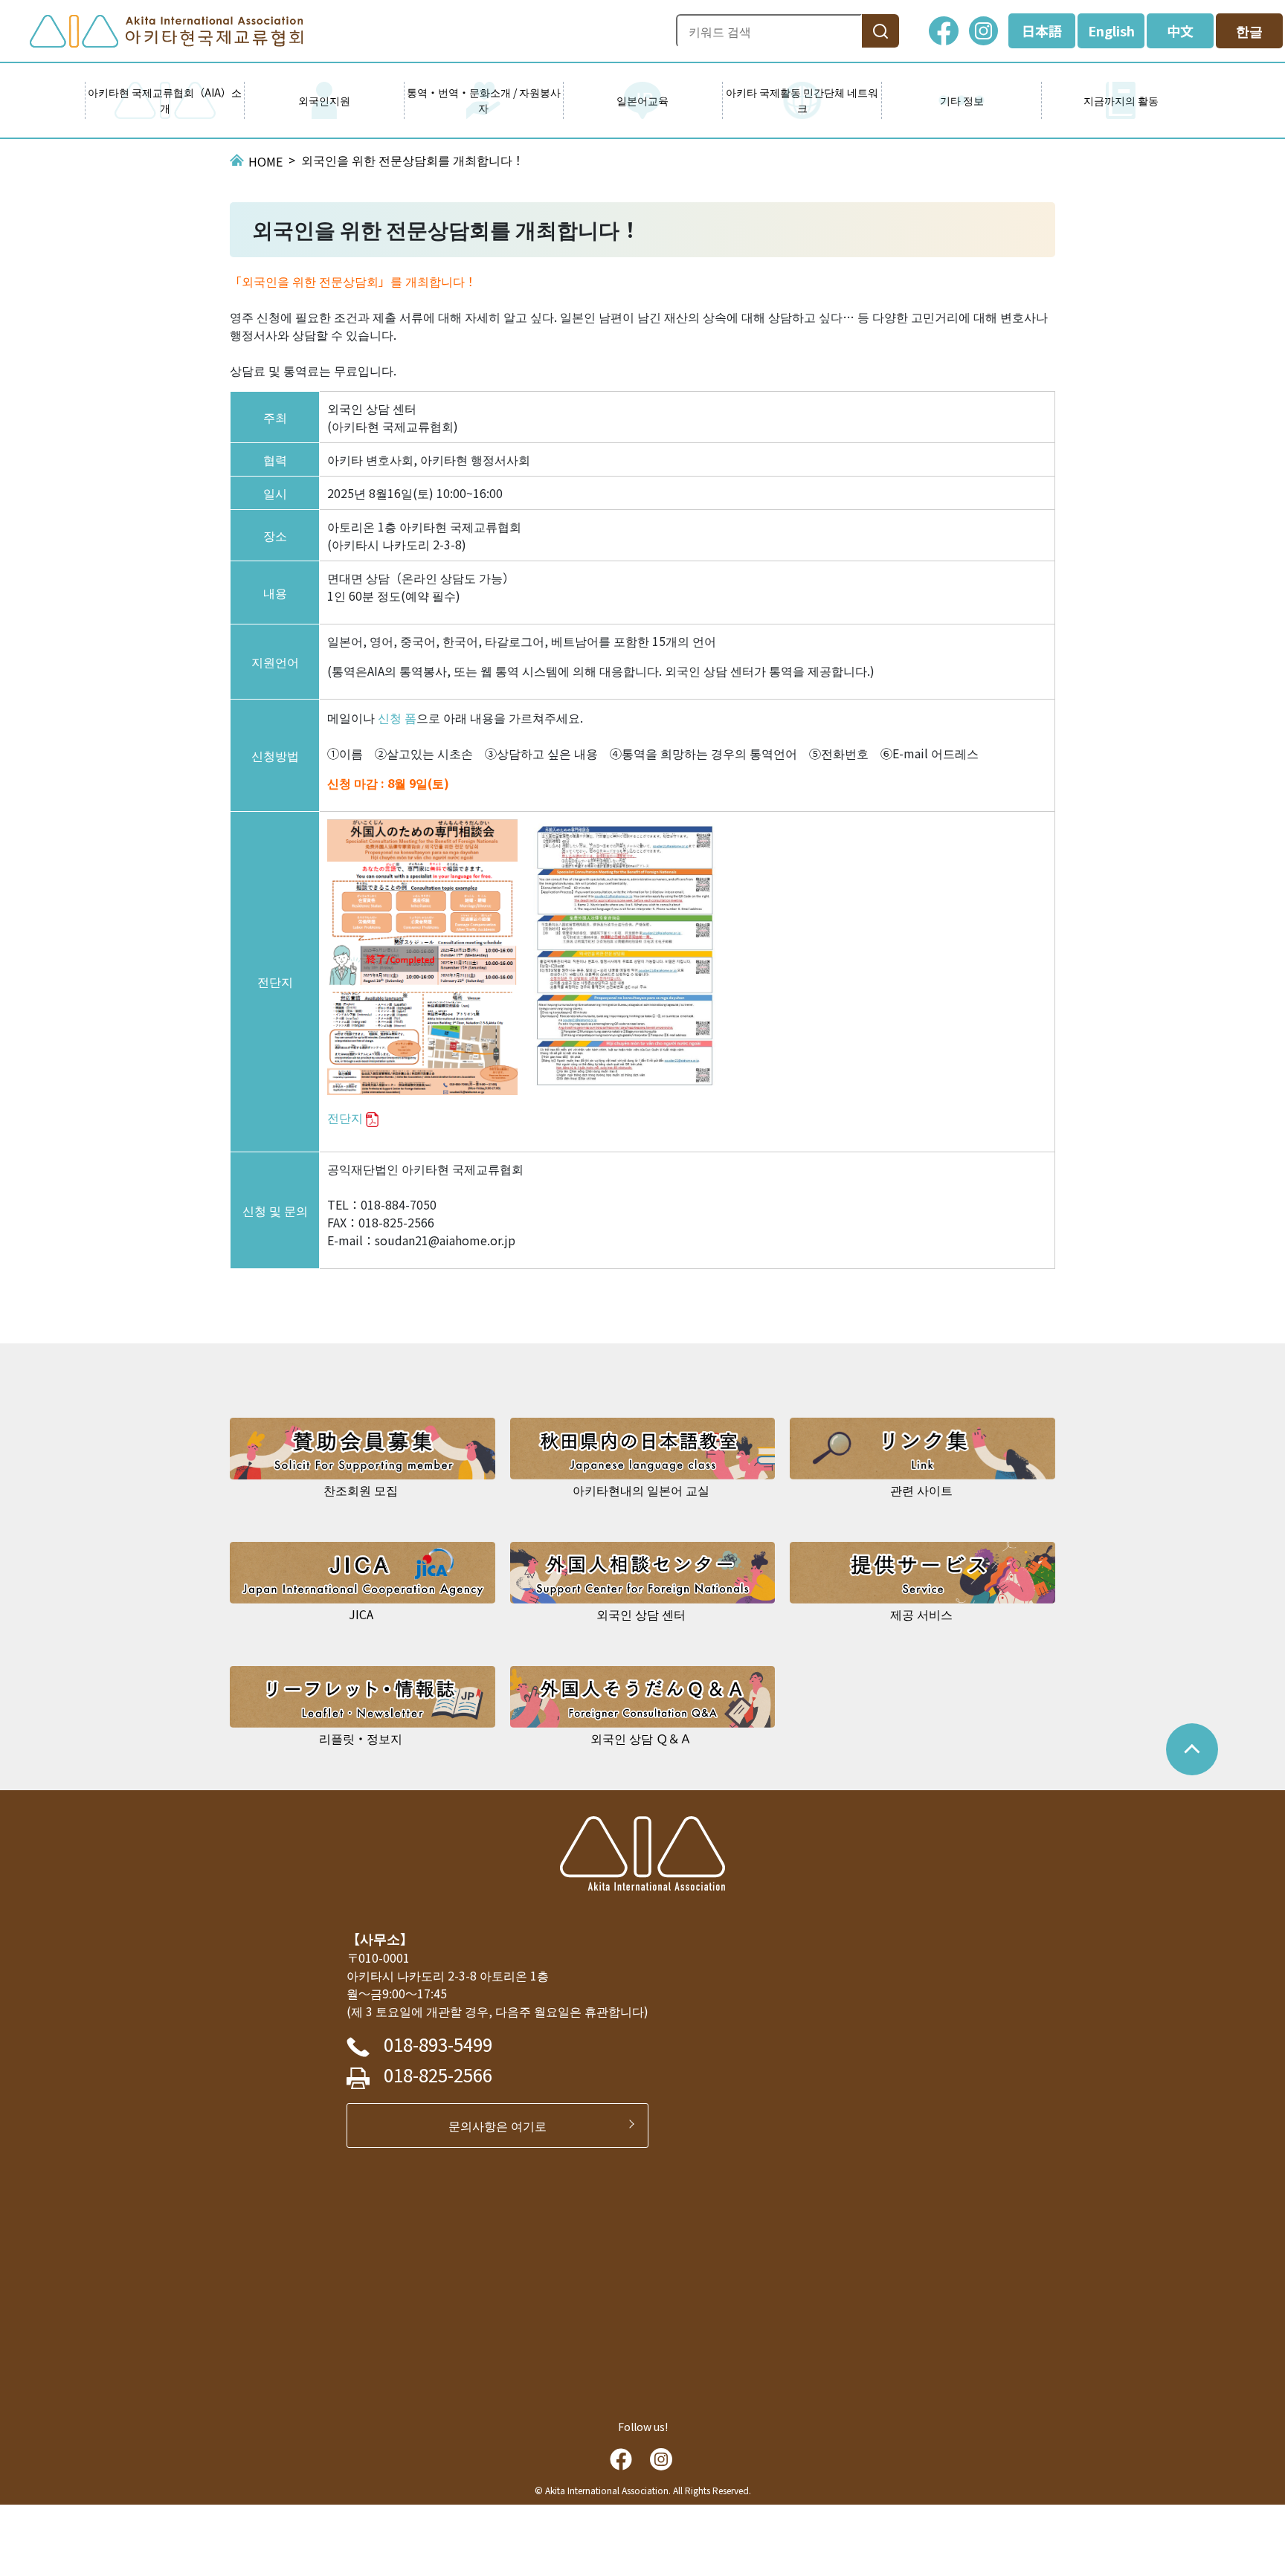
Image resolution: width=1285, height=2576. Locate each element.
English (1111, 30)
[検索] (880, 31)
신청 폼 (397, 717)
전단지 (345, 1117)
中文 (1180, 30)
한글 (1249, 30)
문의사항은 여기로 (503, 2125)
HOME (265, 161)
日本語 (1042, 30)
